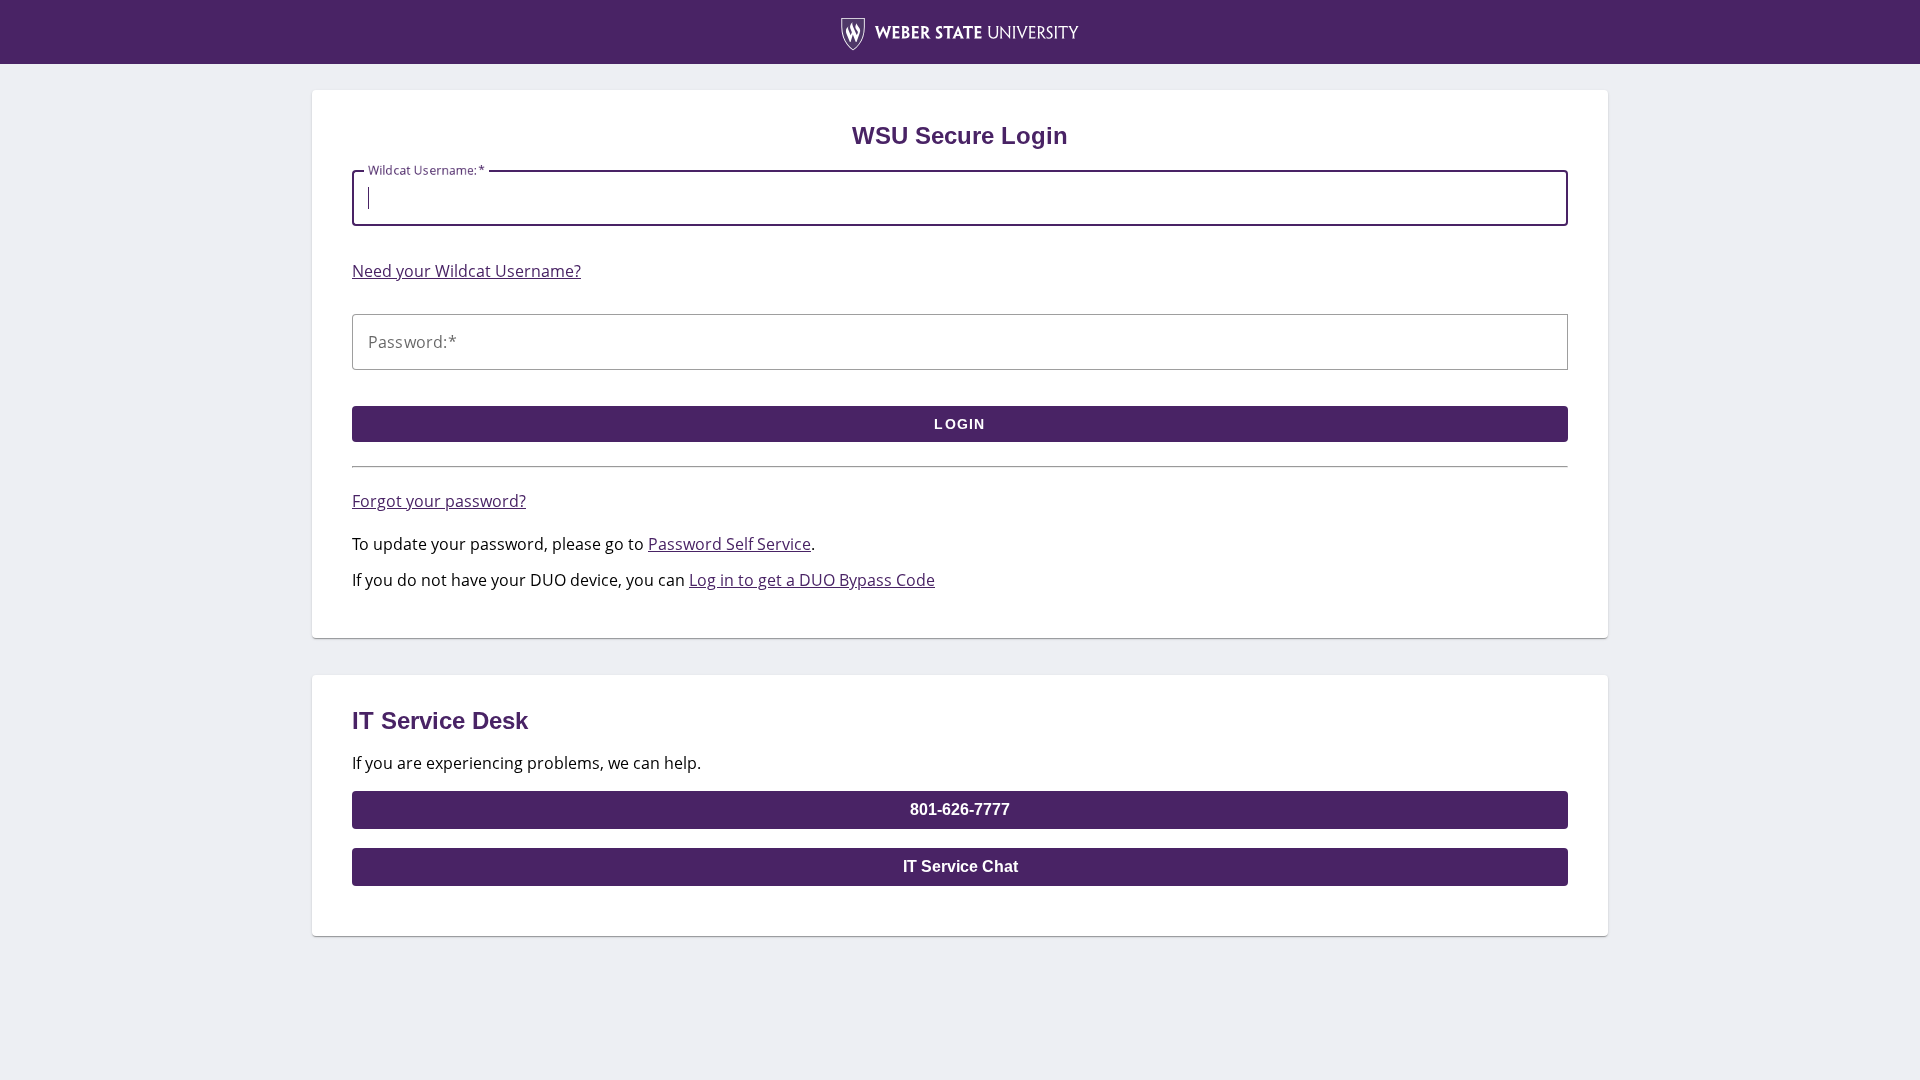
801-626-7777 (960, 809)
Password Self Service (729, 544)
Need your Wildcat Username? (466, 271)
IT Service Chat (960, 866)
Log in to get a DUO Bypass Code (812, 580)
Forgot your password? (439, 501)
